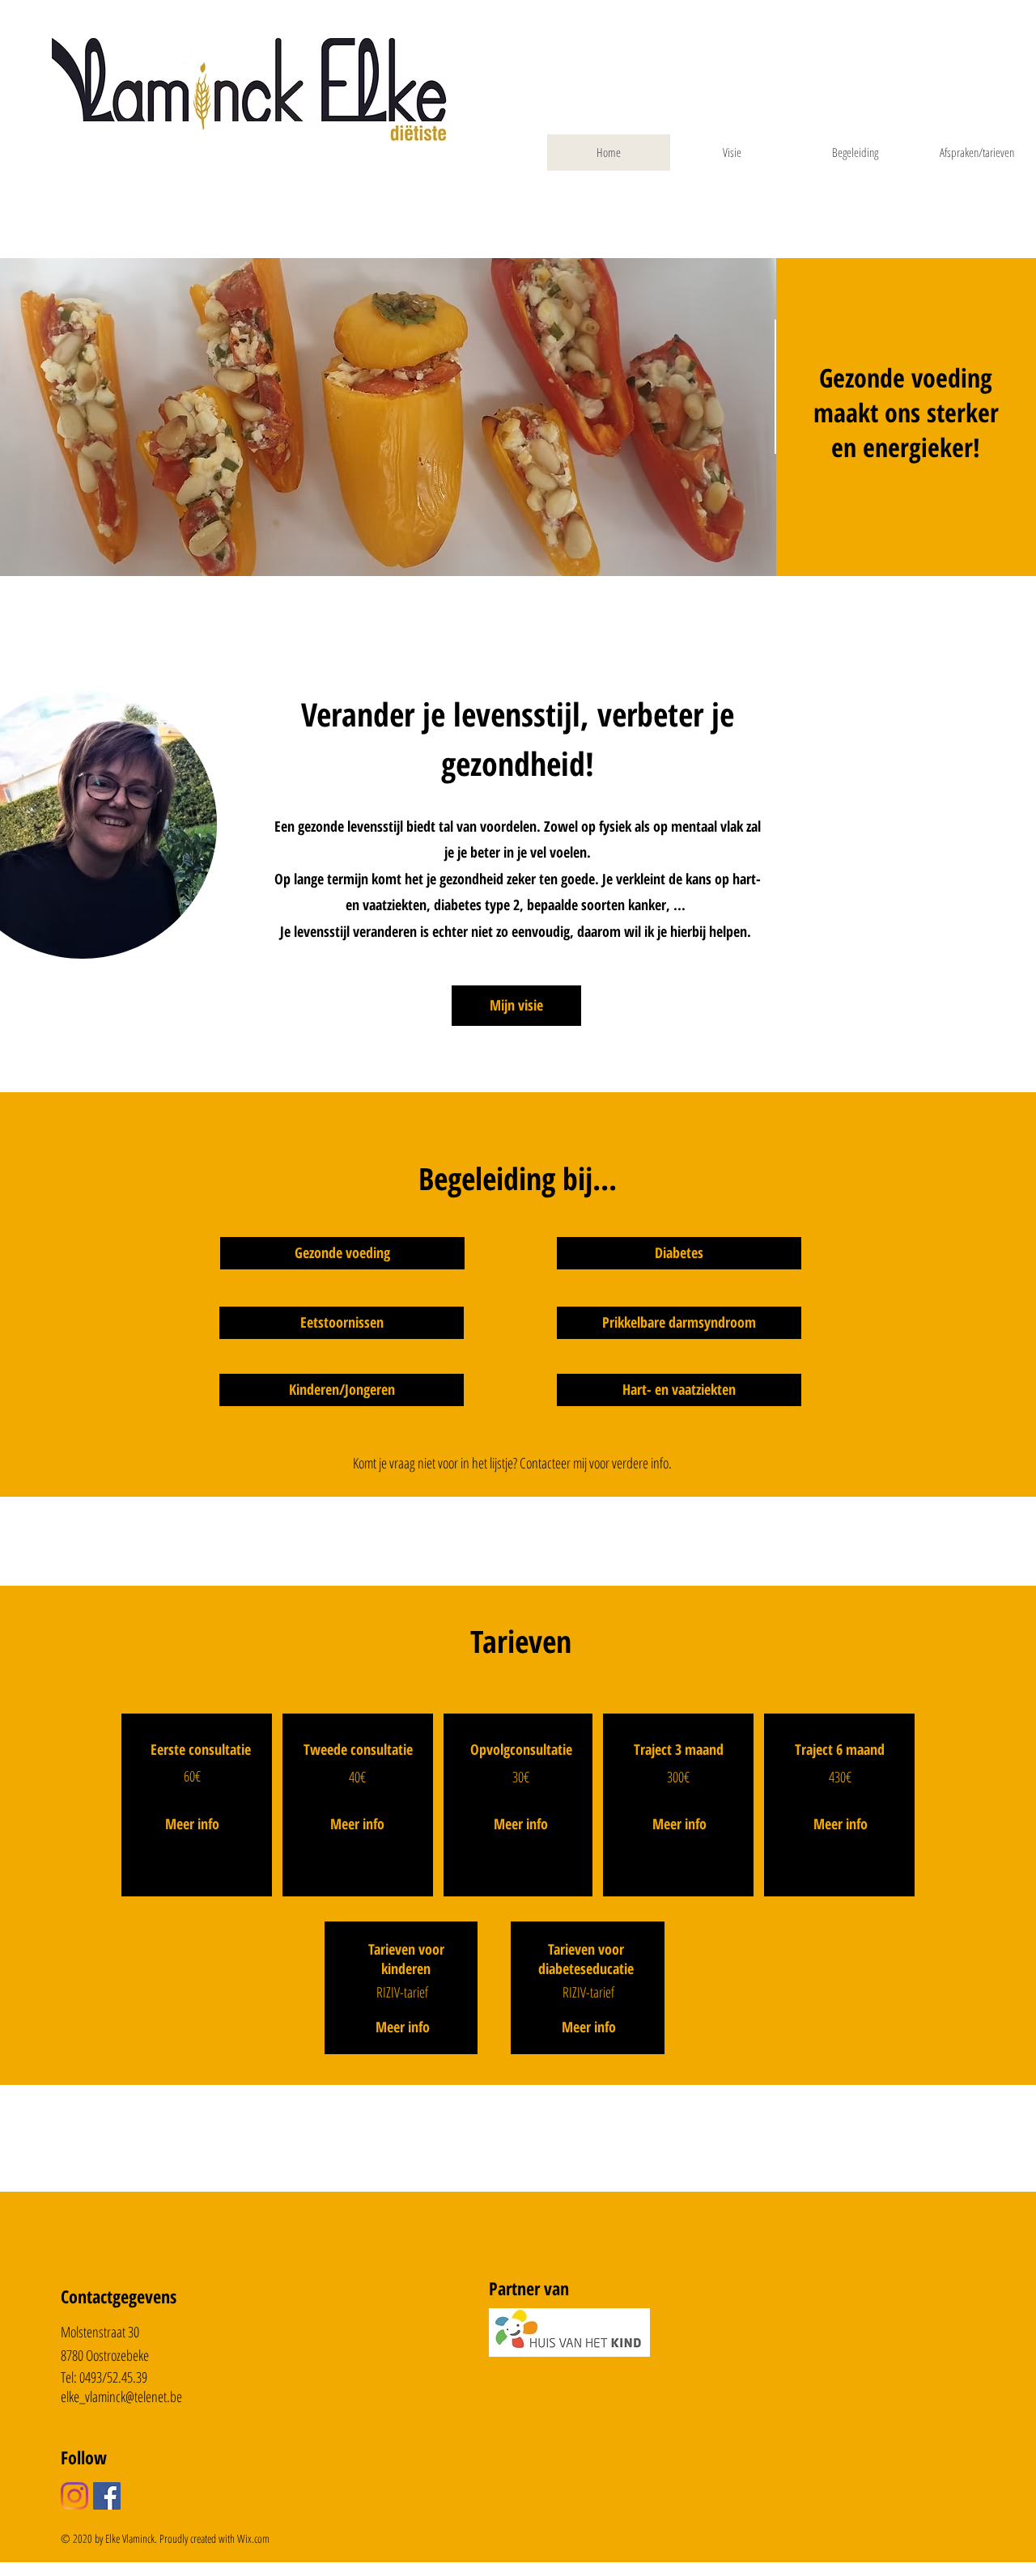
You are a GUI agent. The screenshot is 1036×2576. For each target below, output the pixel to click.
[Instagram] (74, 2496)
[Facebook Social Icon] (107, 2496)
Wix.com (253, 2538)
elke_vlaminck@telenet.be (121, 2396)
